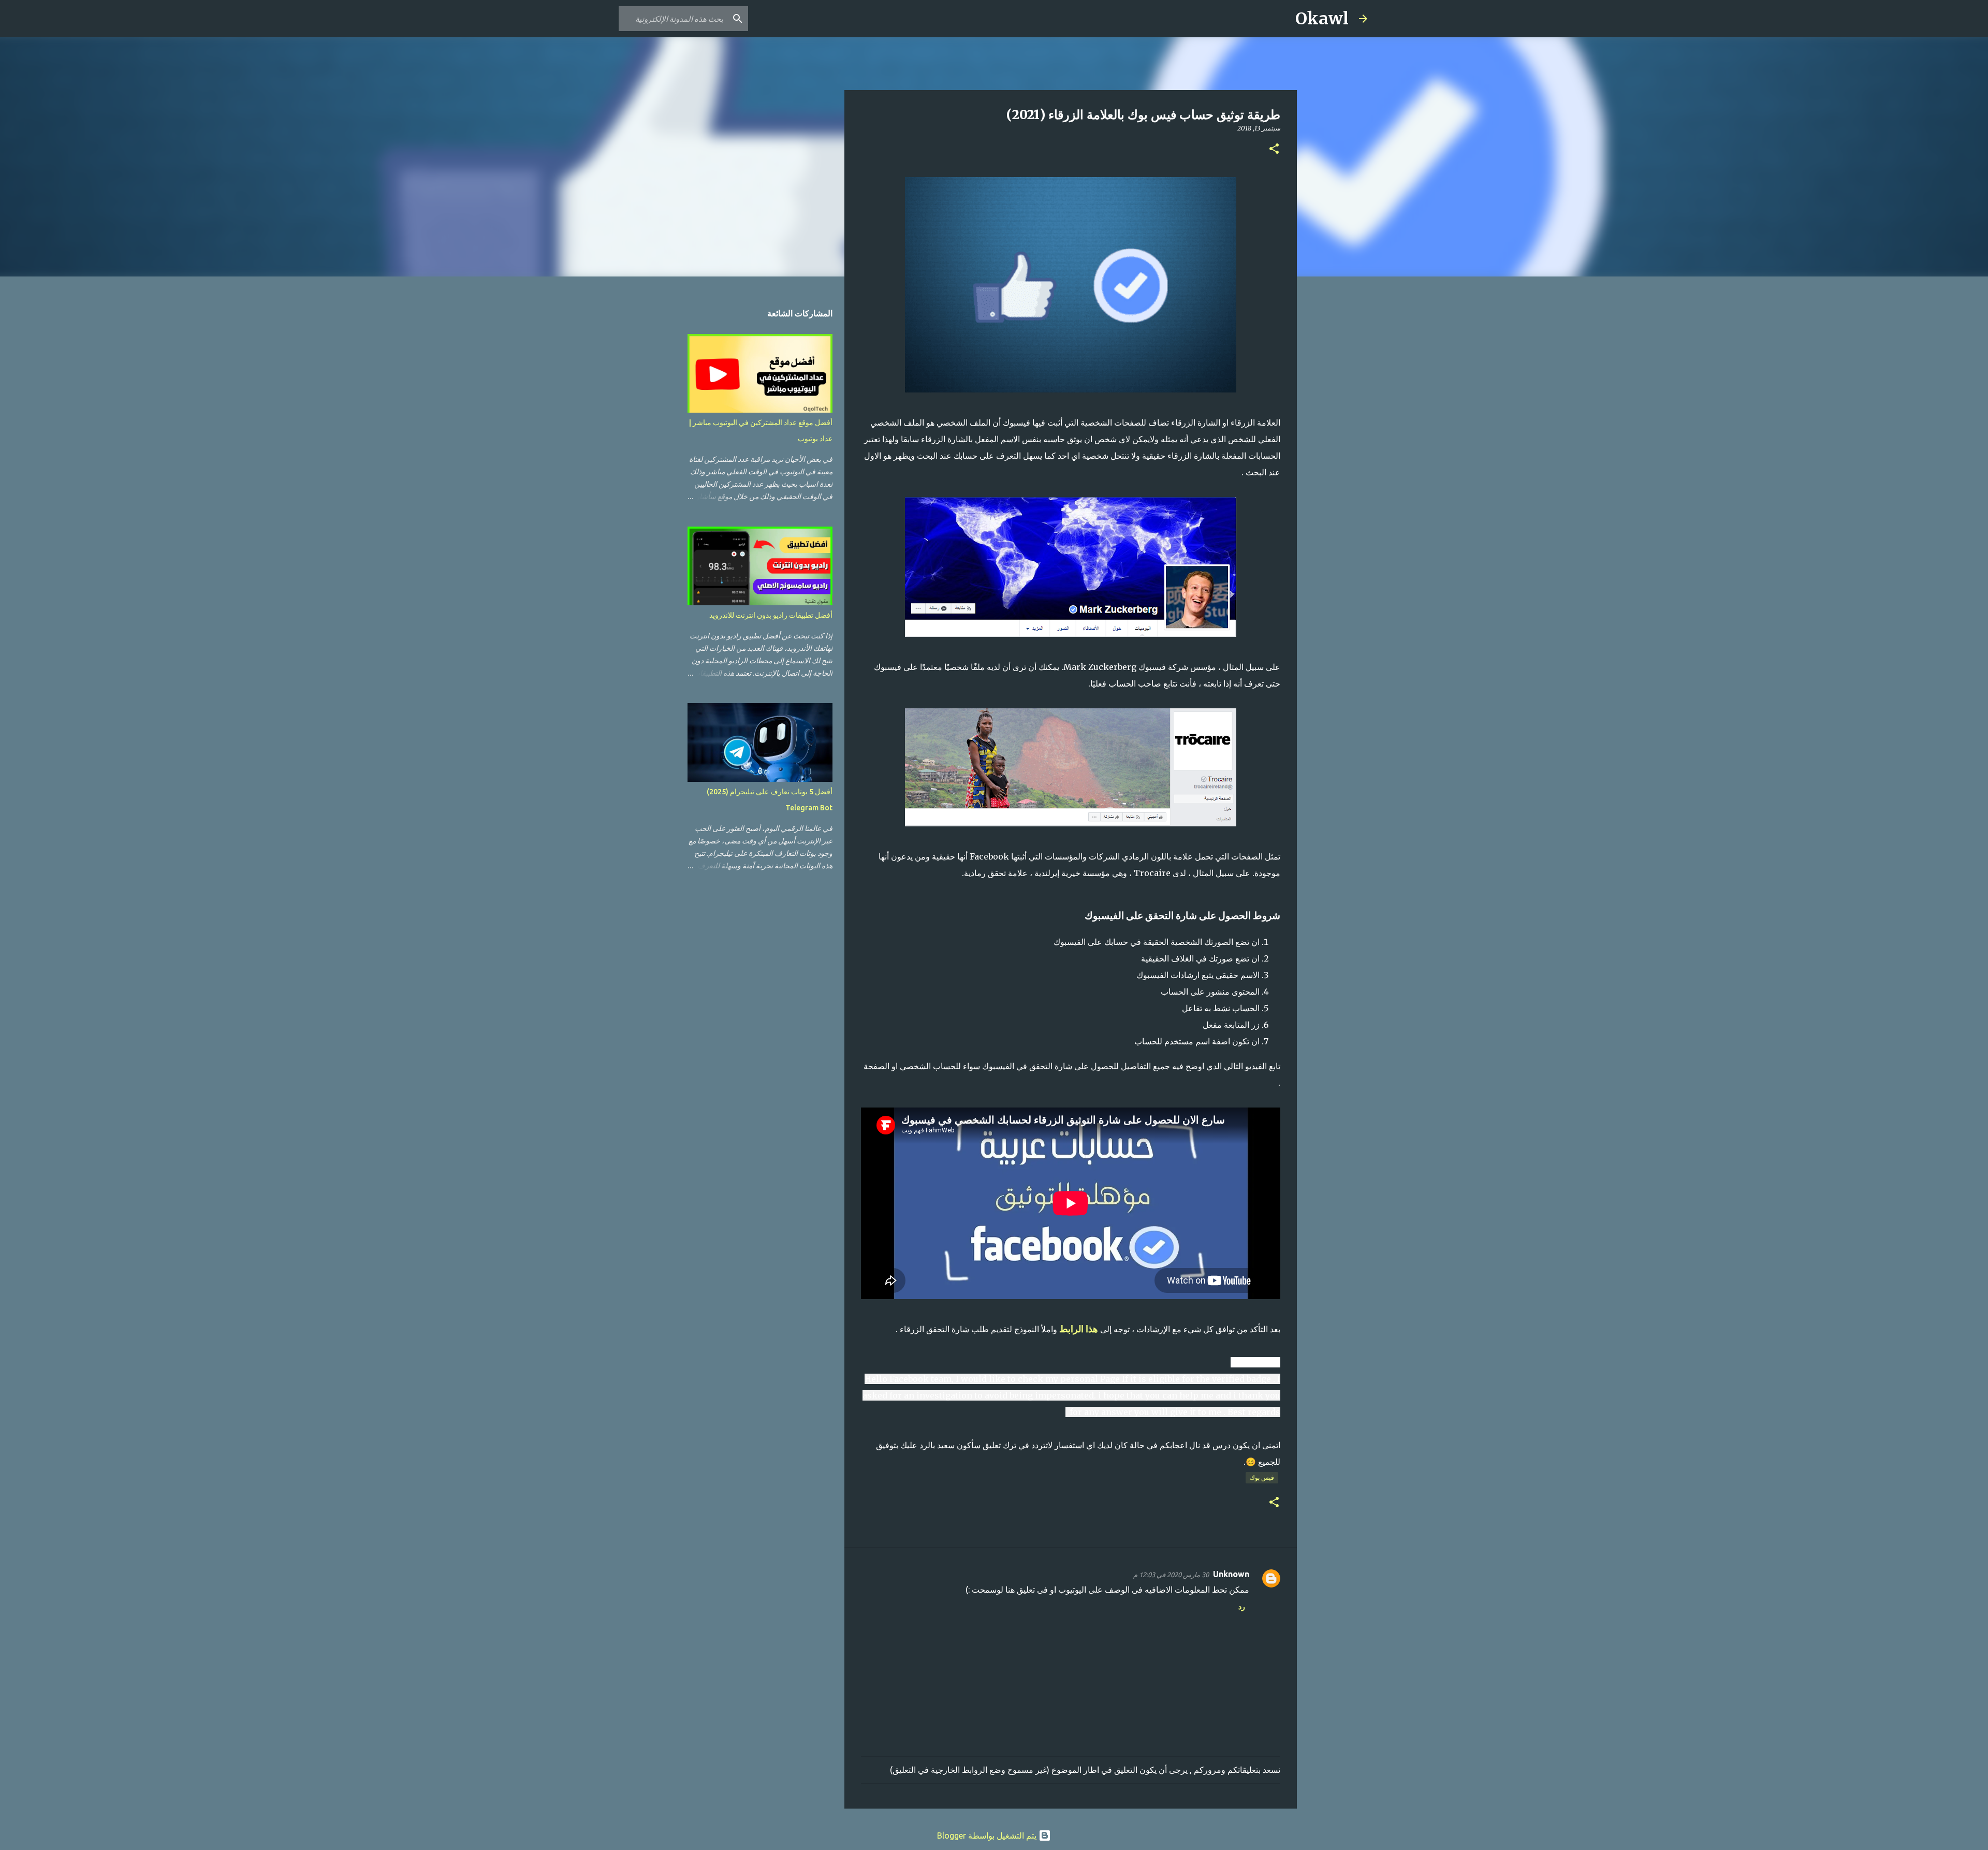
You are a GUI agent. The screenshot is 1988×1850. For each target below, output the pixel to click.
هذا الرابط (1079, 1329)
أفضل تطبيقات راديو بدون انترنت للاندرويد (771, 615)
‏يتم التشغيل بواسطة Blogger (988, 1836)
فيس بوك (1262, 1477)
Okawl (1322, 19)
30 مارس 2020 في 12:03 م (1171, 1575)
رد (1242, 1607)
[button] (1274, 149)
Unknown (1231, 1574)
